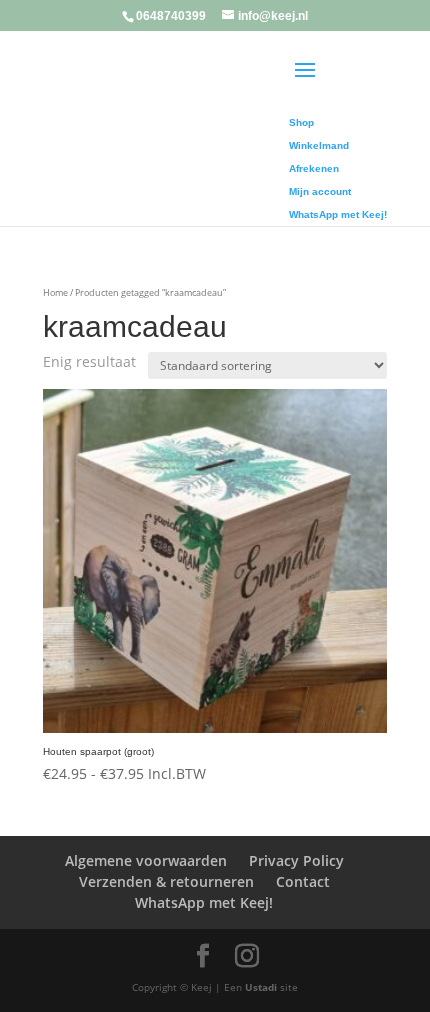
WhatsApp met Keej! (204, 902)
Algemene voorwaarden (146, 860)
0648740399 (171, 16)
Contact (303, 881)
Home (55, 292)
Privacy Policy (296, 860)
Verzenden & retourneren (166, 881)
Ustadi (261, 987)
